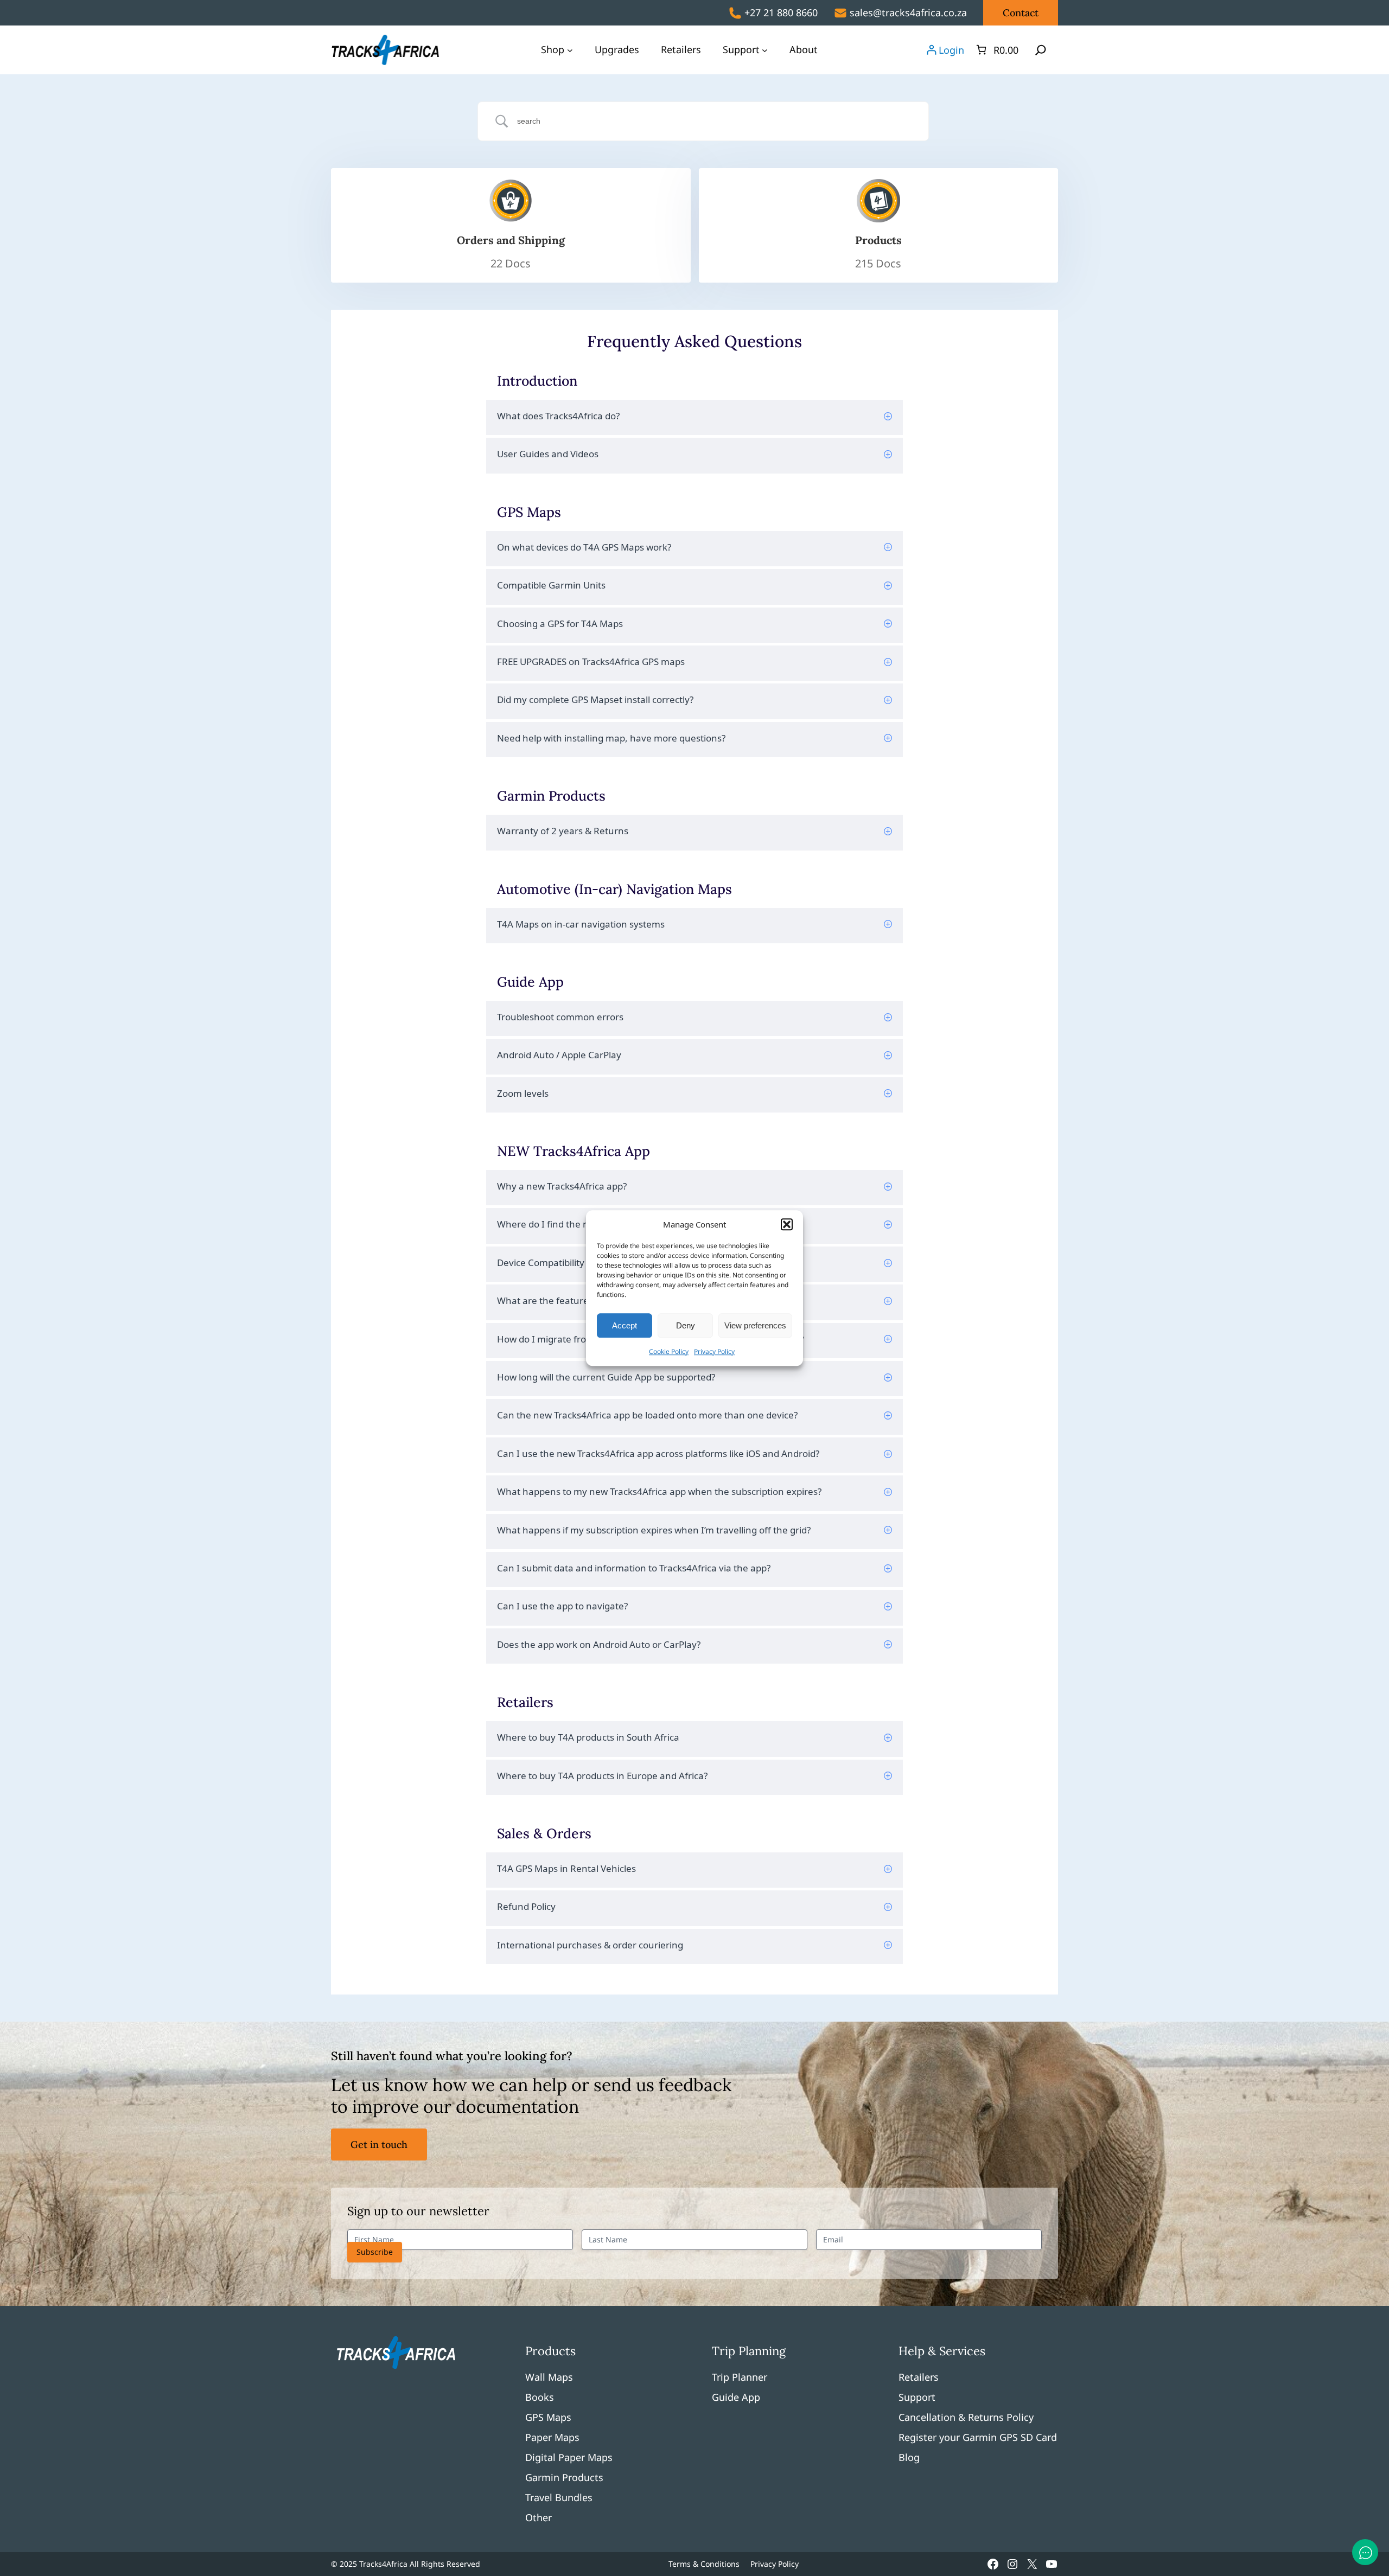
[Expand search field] (1041, 50)
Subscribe (375, 2252)
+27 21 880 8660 (781, 12)
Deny (686, 1325)
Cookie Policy (669, 1351)
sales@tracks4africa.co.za (908, 12)
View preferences (755, 1325)
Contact (1021, 13)
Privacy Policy (714, 1351)
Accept (625, 1325)
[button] (787, 1224)
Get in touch (379, 2144)
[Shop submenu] (570, 50)
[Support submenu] (765, 50)
